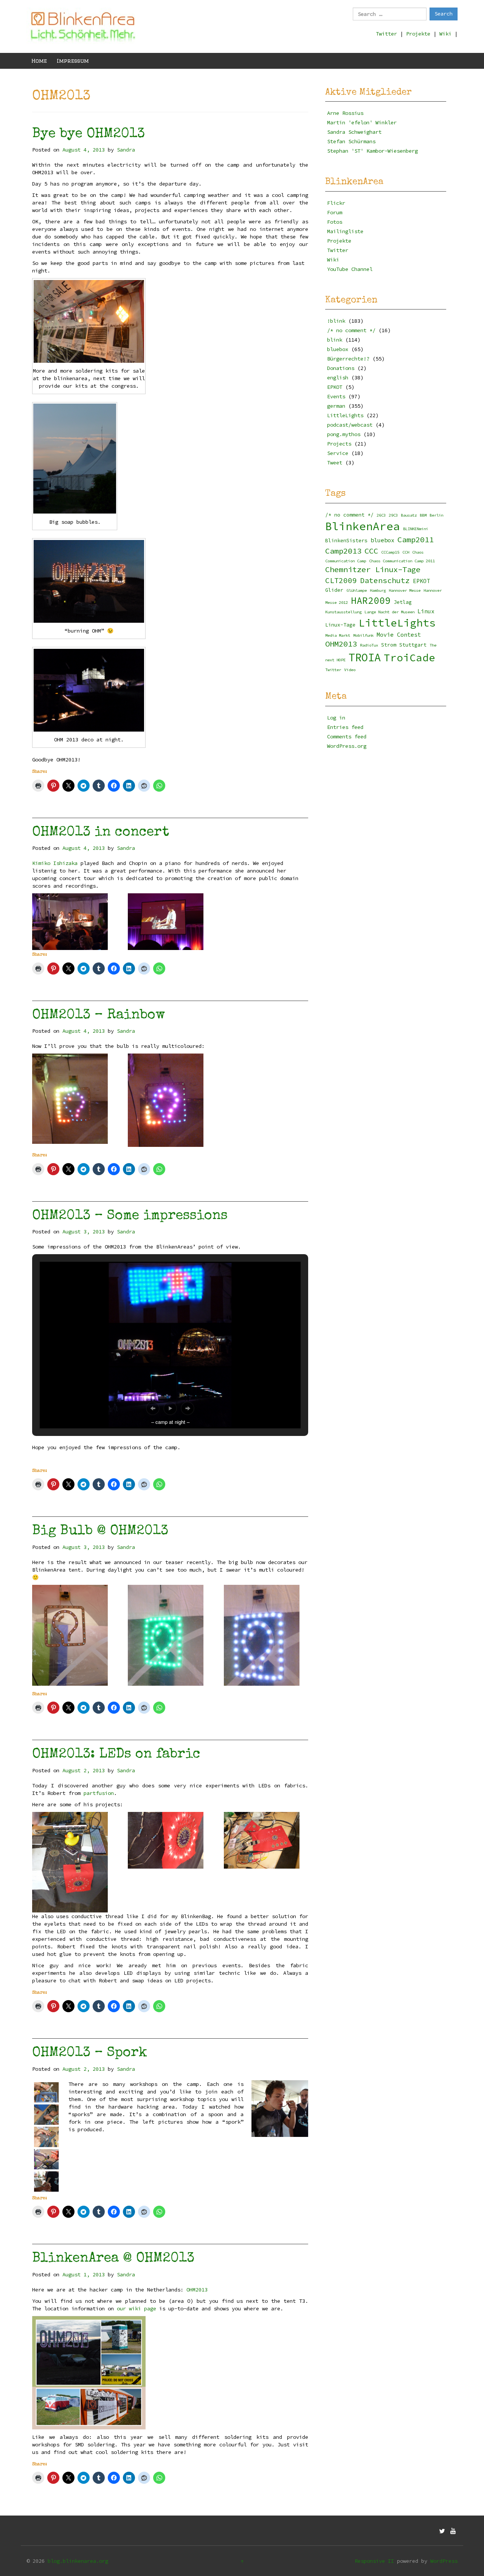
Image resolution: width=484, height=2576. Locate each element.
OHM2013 (197, 2290)
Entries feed (345, 727)
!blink (336, 321)
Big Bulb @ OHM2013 (100, 1532)
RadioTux (369, 645)
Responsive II (374, 2561)
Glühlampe (357, 590)
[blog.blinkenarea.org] (83, 26)
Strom (389, 645)
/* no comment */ (351, 330)
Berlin (436, 515)
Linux (426, 611)
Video (350, 670)
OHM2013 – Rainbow (99, 1016)
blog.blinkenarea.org (78, 2561)
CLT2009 (341, 580)
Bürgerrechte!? (348, 359)
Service (338, 453)
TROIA (365, 658)
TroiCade (410, 658)
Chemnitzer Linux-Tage (373, 569)
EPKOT (335, 387)
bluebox (338, 349)
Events (336, 396)
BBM (423, 515)
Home (39, 61)
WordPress (444, 2561)
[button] (153, 1408)
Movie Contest (399, 635)
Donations (341, 368)
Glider (334, 590)
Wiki (445, 34)
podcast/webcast (350, 425)
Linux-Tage (340, 625)
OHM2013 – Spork (90, 2053)
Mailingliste (345, 231)
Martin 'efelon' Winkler (362, 122)
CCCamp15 (390, 552)
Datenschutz (385, 580)
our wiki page (137, 2308)
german (336, 406)
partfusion (99, 1793)
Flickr (336, 203)
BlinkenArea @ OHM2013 (113, 2259)
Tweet (335, 463)
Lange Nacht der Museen (389, 612)
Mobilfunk (363, 635)
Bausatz (409, 515)
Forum (335, 212)
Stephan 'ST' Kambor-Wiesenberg (372, 151)
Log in (336, 718)
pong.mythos (344, 434)
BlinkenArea (363, 526)
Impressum (73, 61)
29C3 (393, 515)
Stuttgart (413, 645)
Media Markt (338, 635)
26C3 (381, 515)
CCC (371, 551)
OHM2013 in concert (101, 833)
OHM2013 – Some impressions (130, 1216)
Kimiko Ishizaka (55, 863)
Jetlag (403, 602)
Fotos (335, 222)
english (338, 378)
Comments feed (347, 736)
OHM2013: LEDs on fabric (116, 1755)
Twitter (386, 34)
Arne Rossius (345, 113)
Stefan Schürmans (351, 141)
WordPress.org (347, 746)
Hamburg (378, 590)
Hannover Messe (405, 590)
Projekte (418, 34)
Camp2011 (416, 540)
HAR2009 (371, 601)
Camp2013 (343, 551)
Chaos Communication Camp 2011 (402, 561)
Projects (339, 444)
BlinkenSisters (346, 541)
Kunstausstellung (343, 612)
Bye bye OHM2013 (88, 135)
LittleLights (345, 415)
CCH (406, 552)
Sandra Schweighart (354, 132)
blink (335, 340)
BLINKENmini (416, 529)
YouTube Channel (350, 269)
